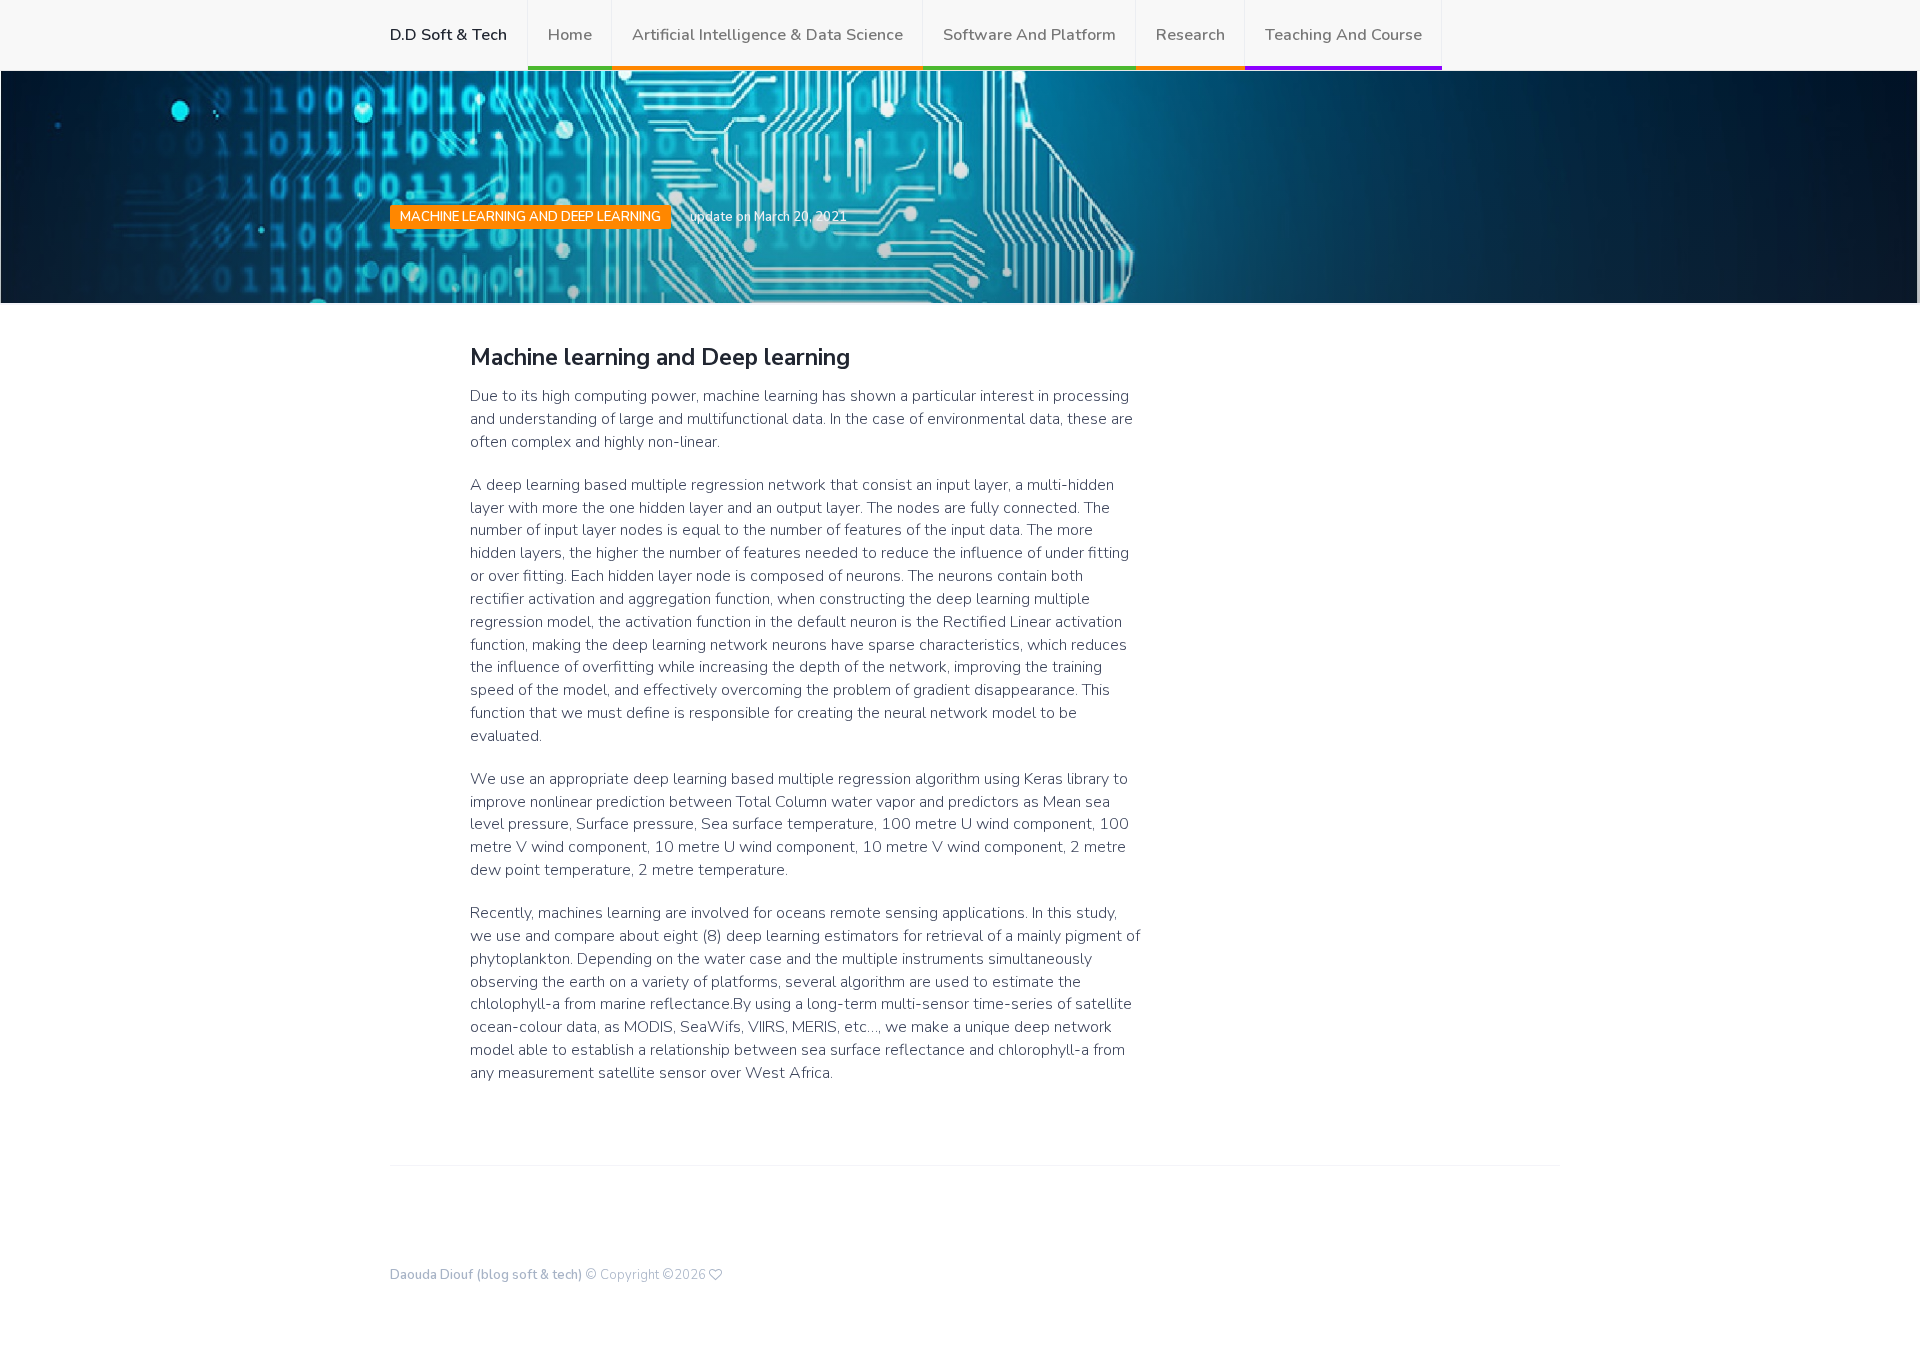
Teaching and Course (1343, 35)
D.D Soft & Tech (448, 35)
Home (570, 35)
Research (1190, 35)
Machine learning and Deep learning (530, 217)
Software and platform (1029, 35)
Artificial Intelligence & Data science (767, 35)
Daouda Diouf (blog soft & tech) (486, 1275)
